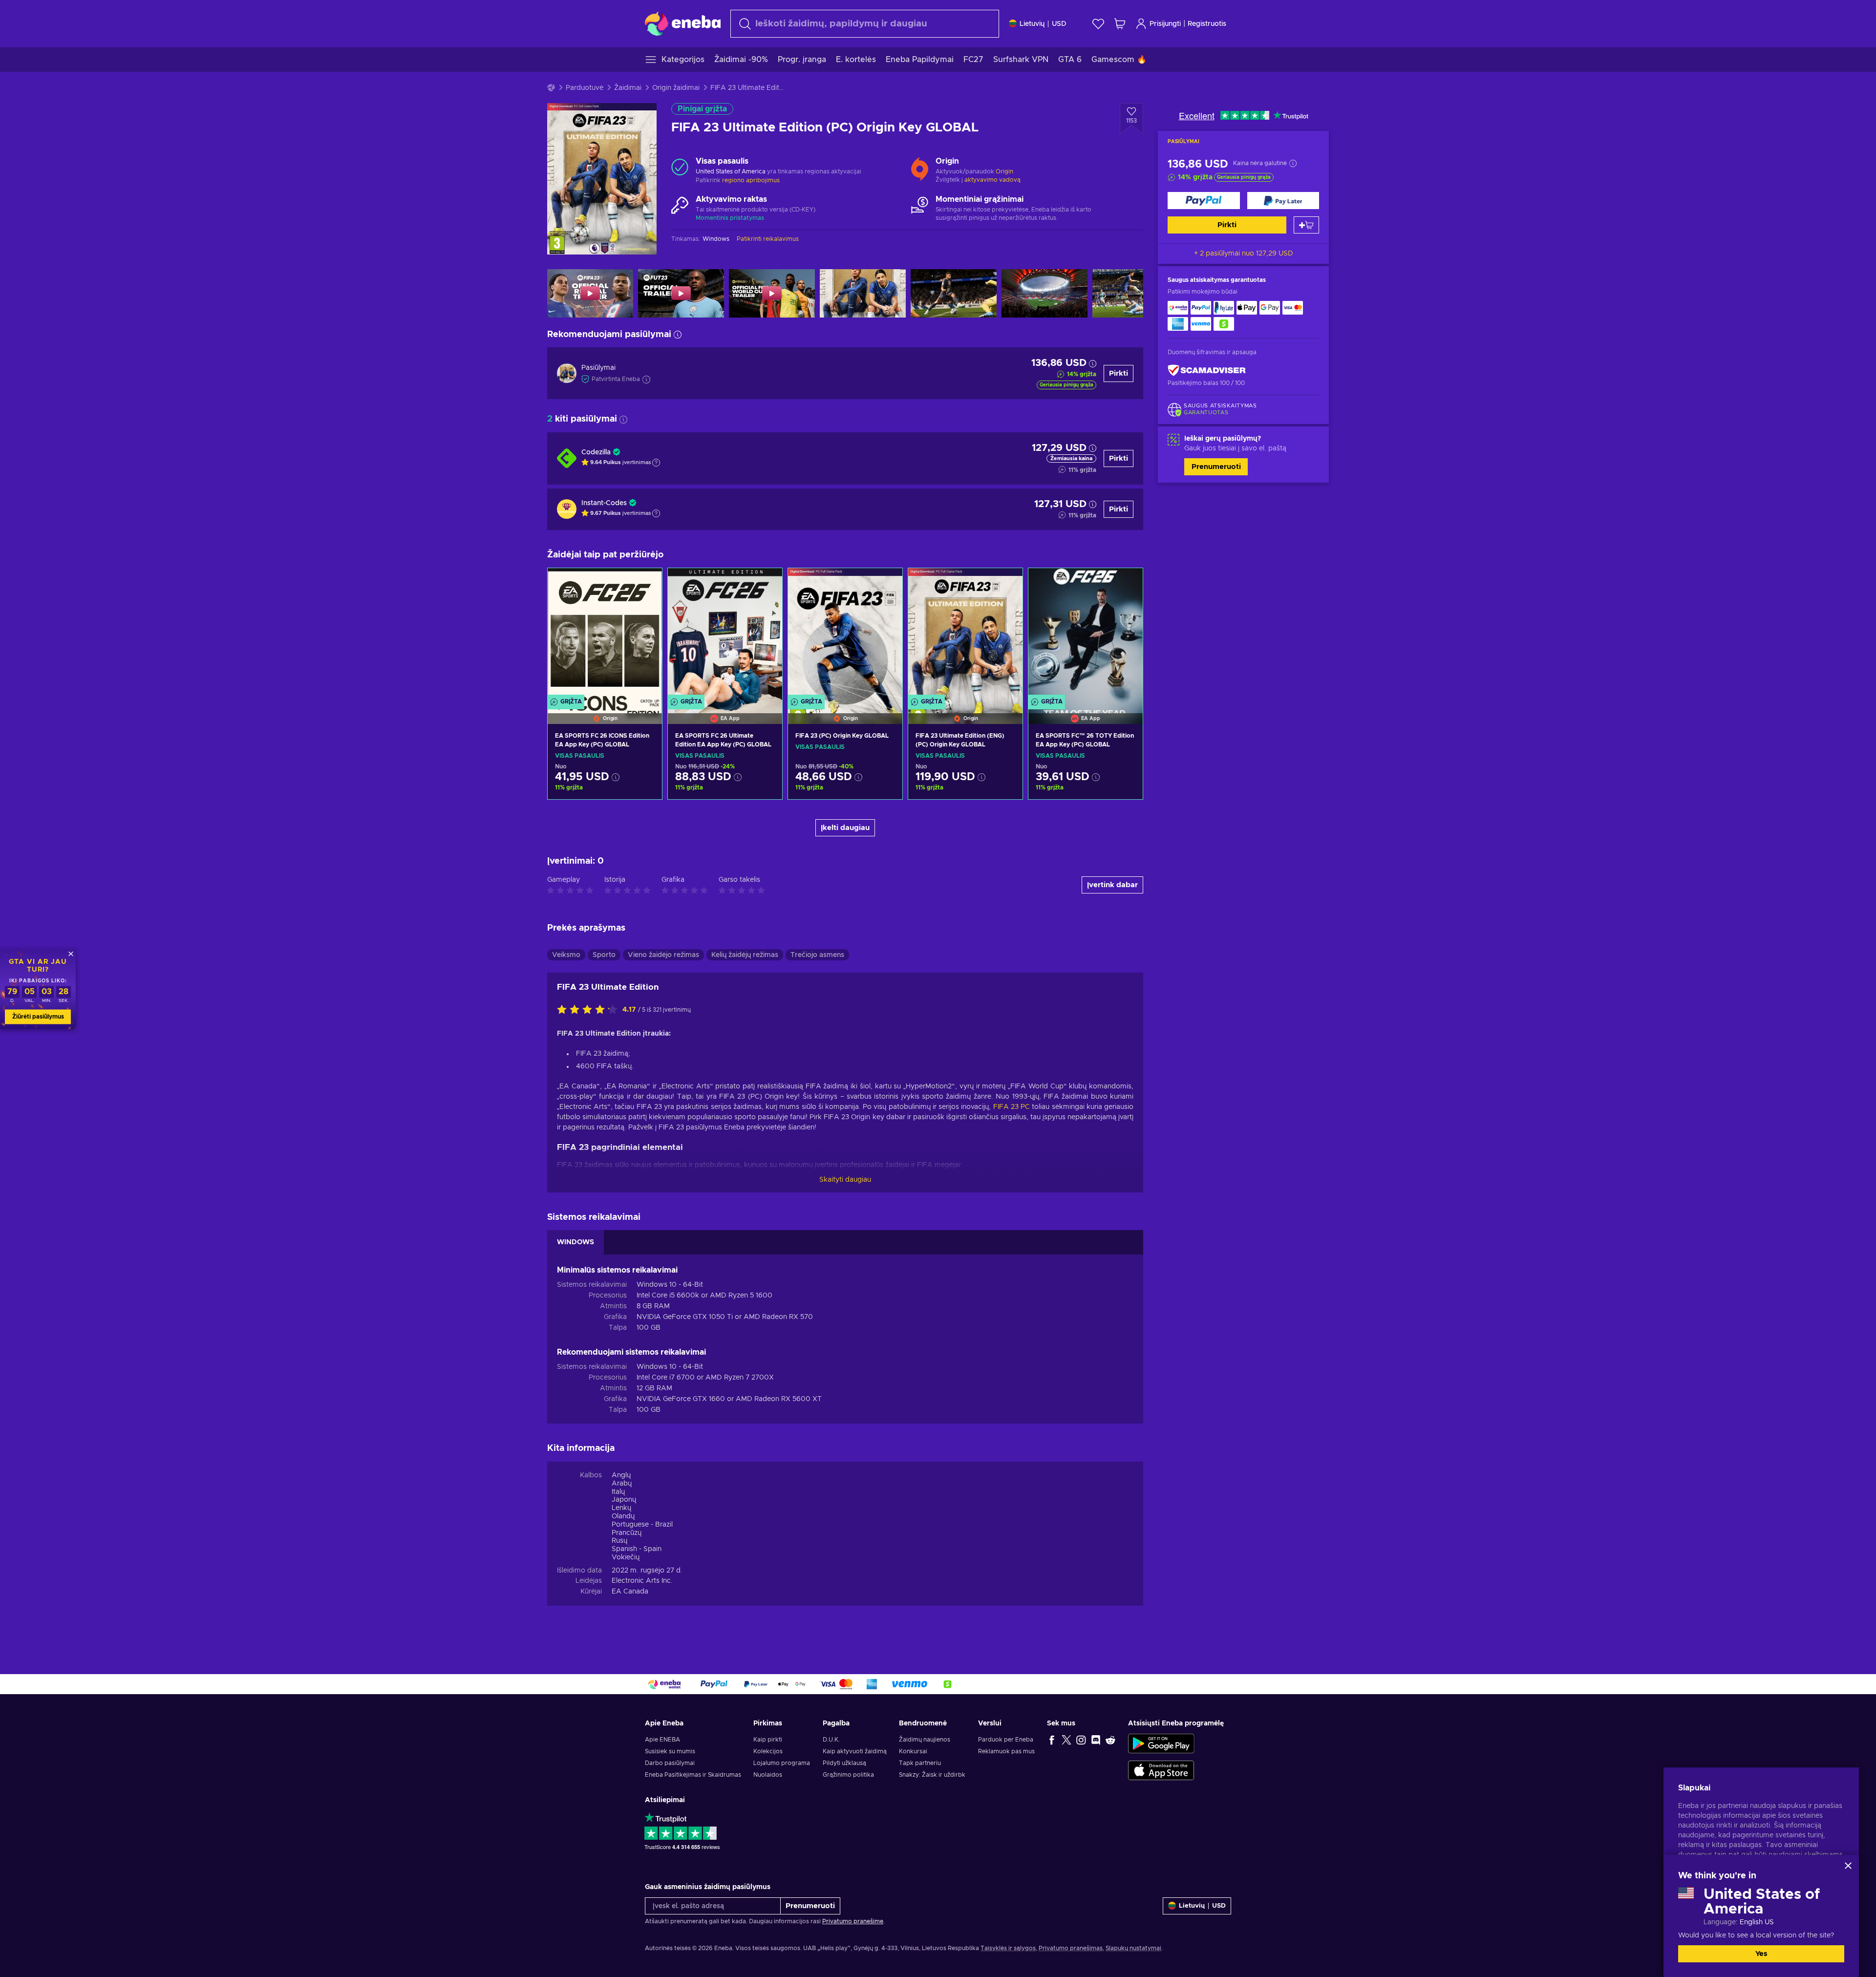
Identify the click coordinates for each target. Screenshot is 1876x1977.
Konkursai (913, 1751)
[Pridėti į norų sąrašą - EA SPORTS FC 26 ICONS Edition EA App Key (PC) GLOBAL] (645, 584)
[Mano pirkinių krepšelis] (1120, 24)
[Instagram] (1081, 1740)
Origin (1004, 171)
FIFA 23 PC (1012, 1107)
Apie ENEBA (662, 1740)
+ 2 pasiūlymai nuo (1244, 254)
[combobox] (865, 24)
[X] (1066, 1740)
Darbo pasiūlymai (670, 1763)
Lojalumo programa (782, 1763)
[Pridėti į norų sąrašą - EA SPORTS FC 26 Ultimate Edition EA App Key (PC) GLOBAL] (766, 584)
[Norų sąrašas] (1098, 24)
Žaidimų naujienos (925, 1740)
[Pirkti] (1204, 201)
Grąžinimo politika (848, 1775)
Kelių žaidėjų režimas (745, 955)
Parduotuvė (585, 88)
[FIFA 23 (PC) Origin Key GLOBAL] (845, 634)
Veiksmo (566, 955)
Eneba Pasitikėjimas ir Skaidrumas (693, 1775)
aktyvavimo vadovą (992, 180)
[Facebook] (1052, 1740)
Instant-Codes (604, 503)
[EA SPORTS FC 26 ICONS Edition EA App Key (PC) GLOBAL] (605, 634)
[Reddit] (1110, 1740)
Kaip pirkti (768, 1740)
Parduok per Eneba (1006, 1740)
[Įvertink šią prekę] (590, 1010)
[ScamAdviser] (1207, 370)
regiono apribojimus (751, 180)
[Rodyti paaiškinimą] (656, 463)
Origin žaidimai (676, 88)
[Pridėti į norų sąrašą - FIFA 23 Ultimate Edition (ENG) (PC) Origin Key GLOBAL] (1006, 584)
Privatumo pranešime (853, 1921)
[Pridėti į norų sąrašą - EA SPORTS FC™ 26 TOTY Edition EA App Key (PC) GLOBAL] (1126, 584)
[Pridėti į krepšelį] (1306, 225)
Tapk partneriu (920, 1763)
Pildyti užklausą (844, 1763)
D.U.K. (831, 1740)
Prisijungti (1165, 24)
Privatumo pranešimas (1071, 1948)
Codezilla (596, 452)
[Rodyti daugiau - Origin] (920, 167)
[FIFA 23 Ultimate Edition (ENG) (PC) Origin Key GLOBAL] (965, 634)
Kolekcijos (768, 1751)
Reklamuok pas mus (1006, 1751)
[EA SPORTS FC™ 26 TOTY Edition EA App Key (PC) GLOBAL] (1086, 634)
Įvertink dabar (1112, 885)
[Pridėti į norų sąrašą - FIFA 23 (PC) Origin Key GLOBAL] (886, 584)
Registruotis (1207, 24)
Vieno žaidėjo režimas (663, 955)
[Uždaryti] (1848, 1866)
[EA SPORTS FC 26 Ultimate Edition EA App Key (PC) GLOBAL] (725, 634)
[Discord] (1096, 1740)
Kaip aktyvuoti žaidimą (855, 1751)
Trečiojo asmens (817, 955)
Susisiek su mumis (670, 1751)
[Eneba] (683, 23)
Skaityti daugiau (845, 1180)
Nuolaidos (768, 1775)
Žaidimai (628, 88)
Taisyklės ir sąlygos (1008, 1948)
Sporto (604, 955)
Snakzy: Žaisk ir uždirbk (932, 1775)
